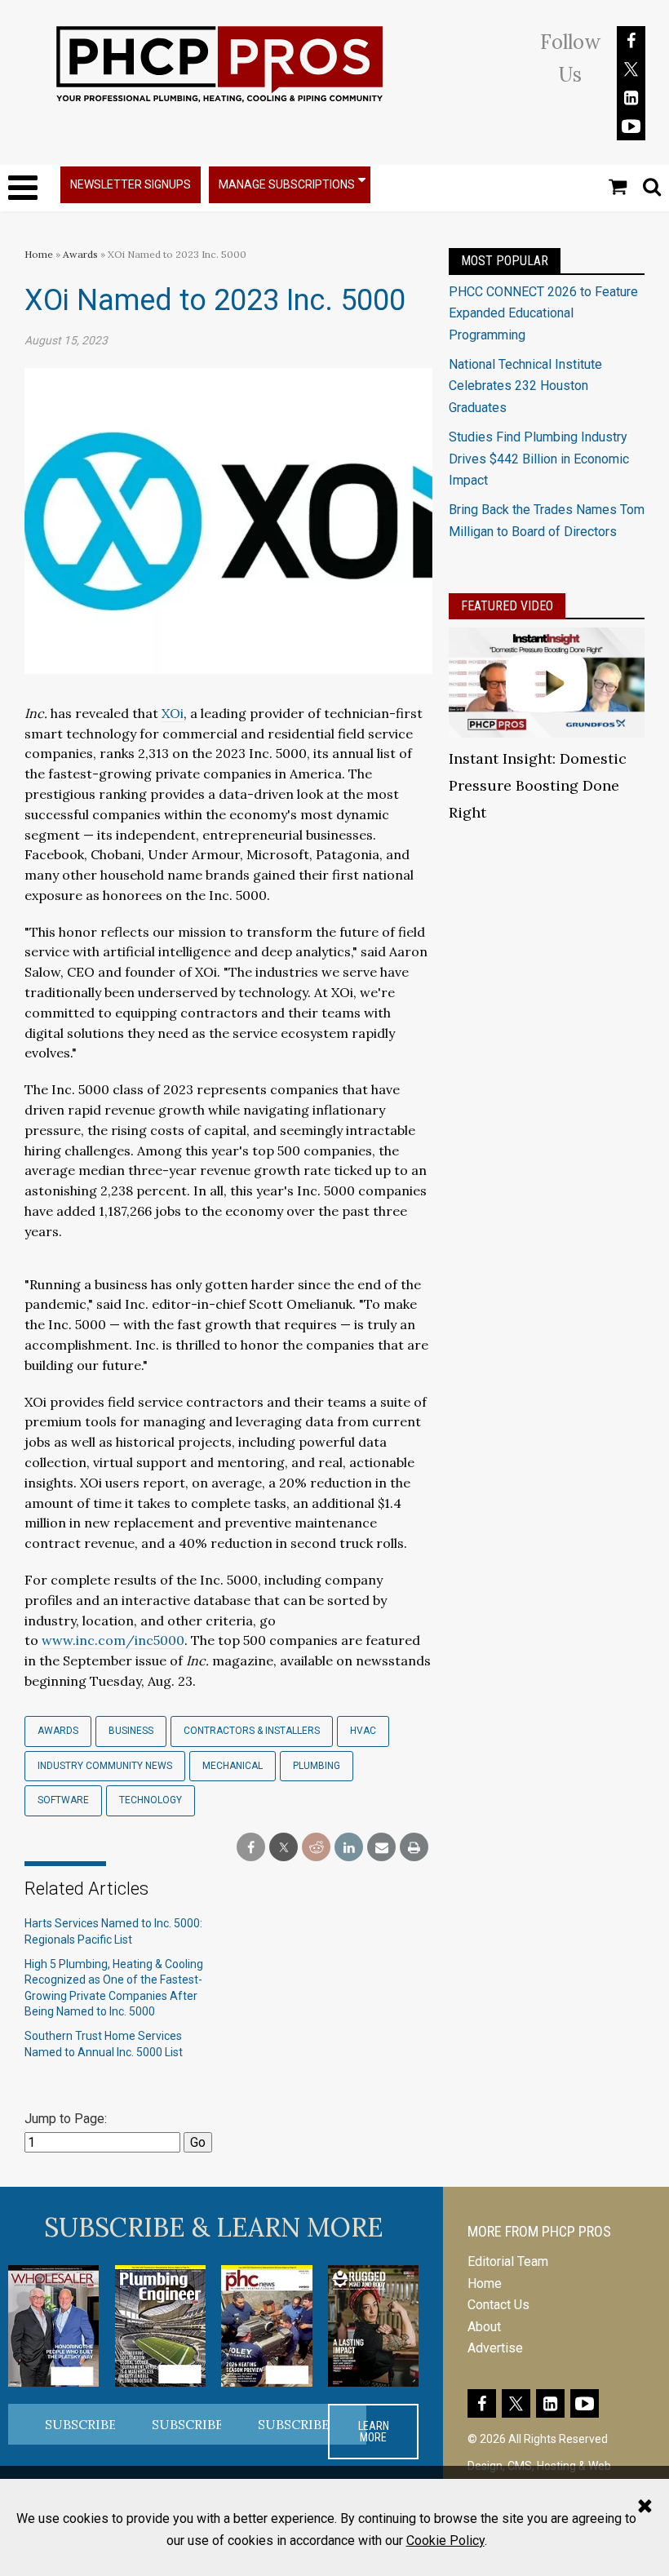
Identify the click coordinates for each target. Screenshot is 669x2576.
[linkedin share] (349, 1848)
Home (39, 254)
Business (131, 1731)
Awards (80, 254)
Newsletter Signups (131, 184)
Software (63, 1800)
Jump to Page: (66, 2119)
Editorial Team (508, 2261)
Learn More (374, 2432)
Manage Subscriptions (287, 184)
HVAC (363, 1731)
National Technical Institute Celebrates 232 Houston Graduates (525, 386)
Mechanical (233, 1766)
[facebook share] (251, 1848)
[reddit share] (316, 1848)
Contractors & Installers (252, 1731)
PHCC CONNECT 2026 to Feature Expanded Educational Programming (543, 313)
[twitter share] (284, 1848)
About (484, 2327)
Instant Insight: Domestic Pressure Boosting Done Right (538, 785)
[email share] (381, 1848)
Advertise (495, 2348)
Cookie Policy (445, 2541)
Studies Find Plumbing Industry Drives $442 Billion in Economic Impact (539, 459)
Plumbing (317, 1766)
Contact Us (498, 2305)
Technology (151, 1800)
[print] (414, 1848)
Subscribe (81, 2424)
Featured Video (507, 606)
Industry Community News (105, 1766)
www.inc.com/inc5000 (113, 1640)
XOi (173, 713)
